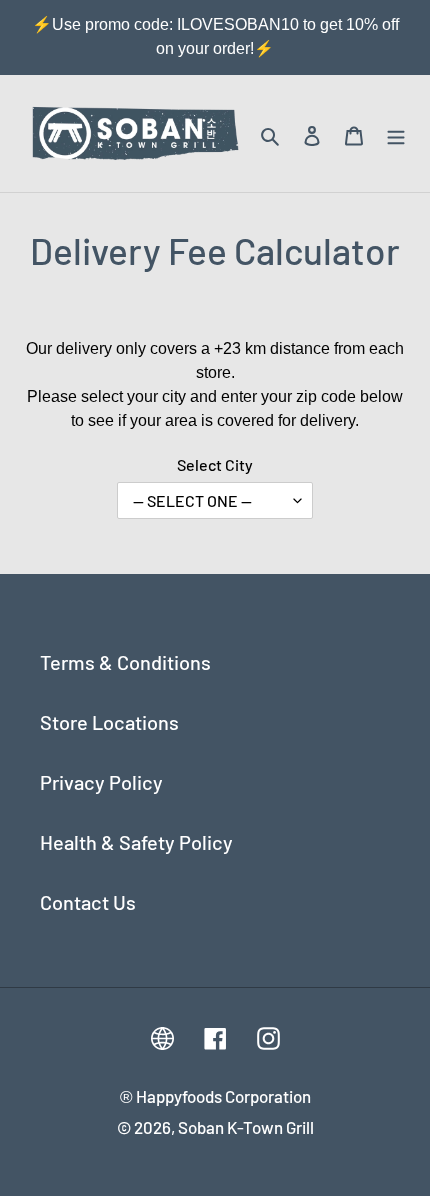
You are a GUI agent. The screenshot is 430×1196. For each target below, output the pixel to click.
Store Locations (109, 722)
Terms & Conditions (125, 662)
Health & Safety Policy (136, 842)
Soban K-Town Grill (246, 1127)
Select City (215, 464)
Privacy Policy (101, 782)
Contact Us (88, 902)
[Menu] (396, 134)
